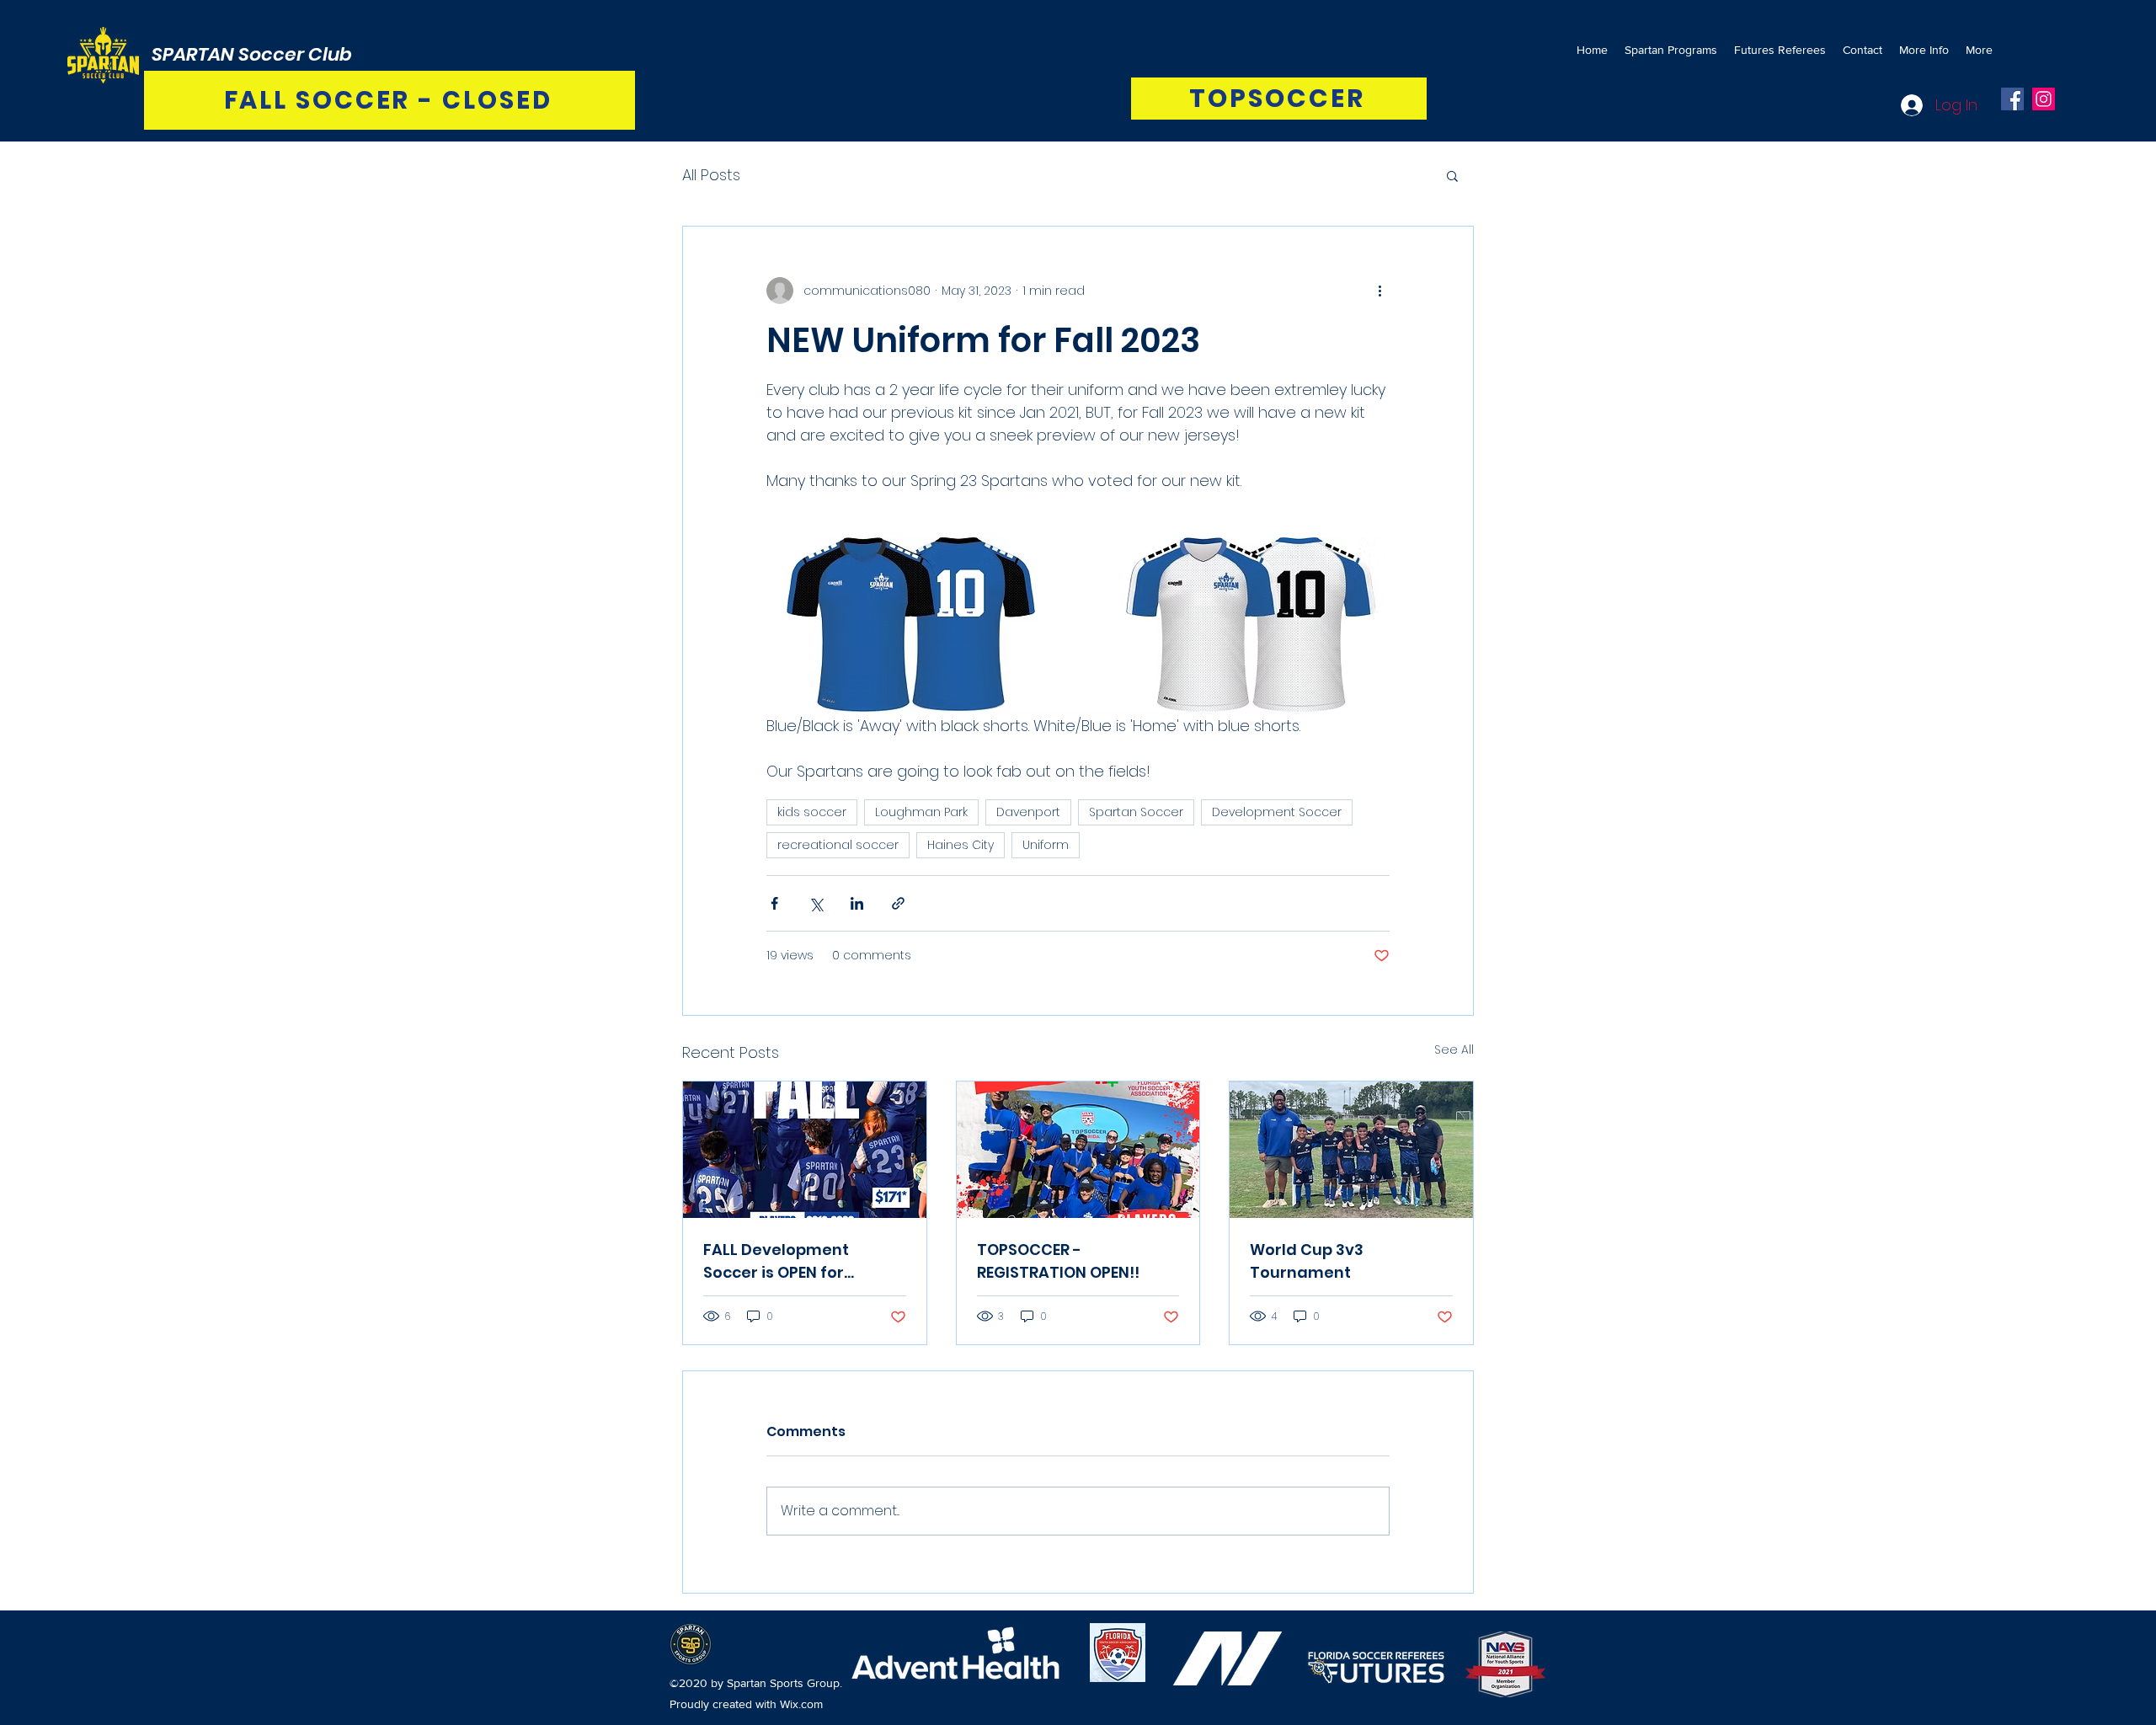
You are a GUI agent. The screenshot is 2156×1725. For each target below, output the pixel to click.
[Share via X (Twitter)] (816, 903)
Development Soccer (1277, 812)
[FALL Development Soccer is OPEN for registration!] (805, 1150)
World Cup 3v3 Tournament (1307, 1261)
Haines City (961, 845)
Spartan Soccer (1136, 812)
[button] (1452, 175)
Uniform (1046, 845)
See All (1454, 1049)
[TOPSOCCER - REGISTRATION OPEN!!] (1078, 1150)
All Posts (711, 175)
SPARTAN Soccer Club (252, 54)
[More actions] (1380, 291)
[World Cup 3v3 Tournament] (1351, 1150)
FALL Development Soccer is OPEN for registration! (776, 1261)
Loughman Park (921, 812)
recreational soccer (838, 845)
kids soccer (812, 812)
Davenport (1028, 812)
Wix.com (801, 1704)
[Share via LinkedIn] (857, 903)
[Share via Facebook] (774, 903)
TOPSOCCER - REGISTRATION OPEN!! (1058, 1261)
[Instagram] (2044, 99)
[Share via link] (898, 903)
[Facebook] (2012, 99)
